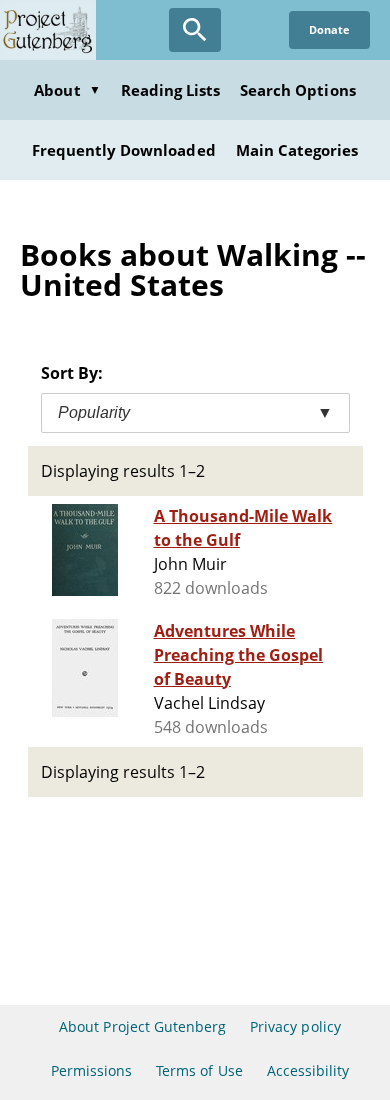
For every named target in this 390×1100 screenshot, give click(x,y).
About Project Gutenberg (142, 1026)
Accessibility (308, 1070)
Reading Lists (171, 90)
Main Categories (297, 150)
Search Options (298, 90)
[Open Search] (195, 30)
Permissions (91, 1070)
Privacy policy (295, 1026)
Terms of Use (199, 1070)
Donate (329, 29)
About (67, 90)
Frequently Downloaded (124, 150)
